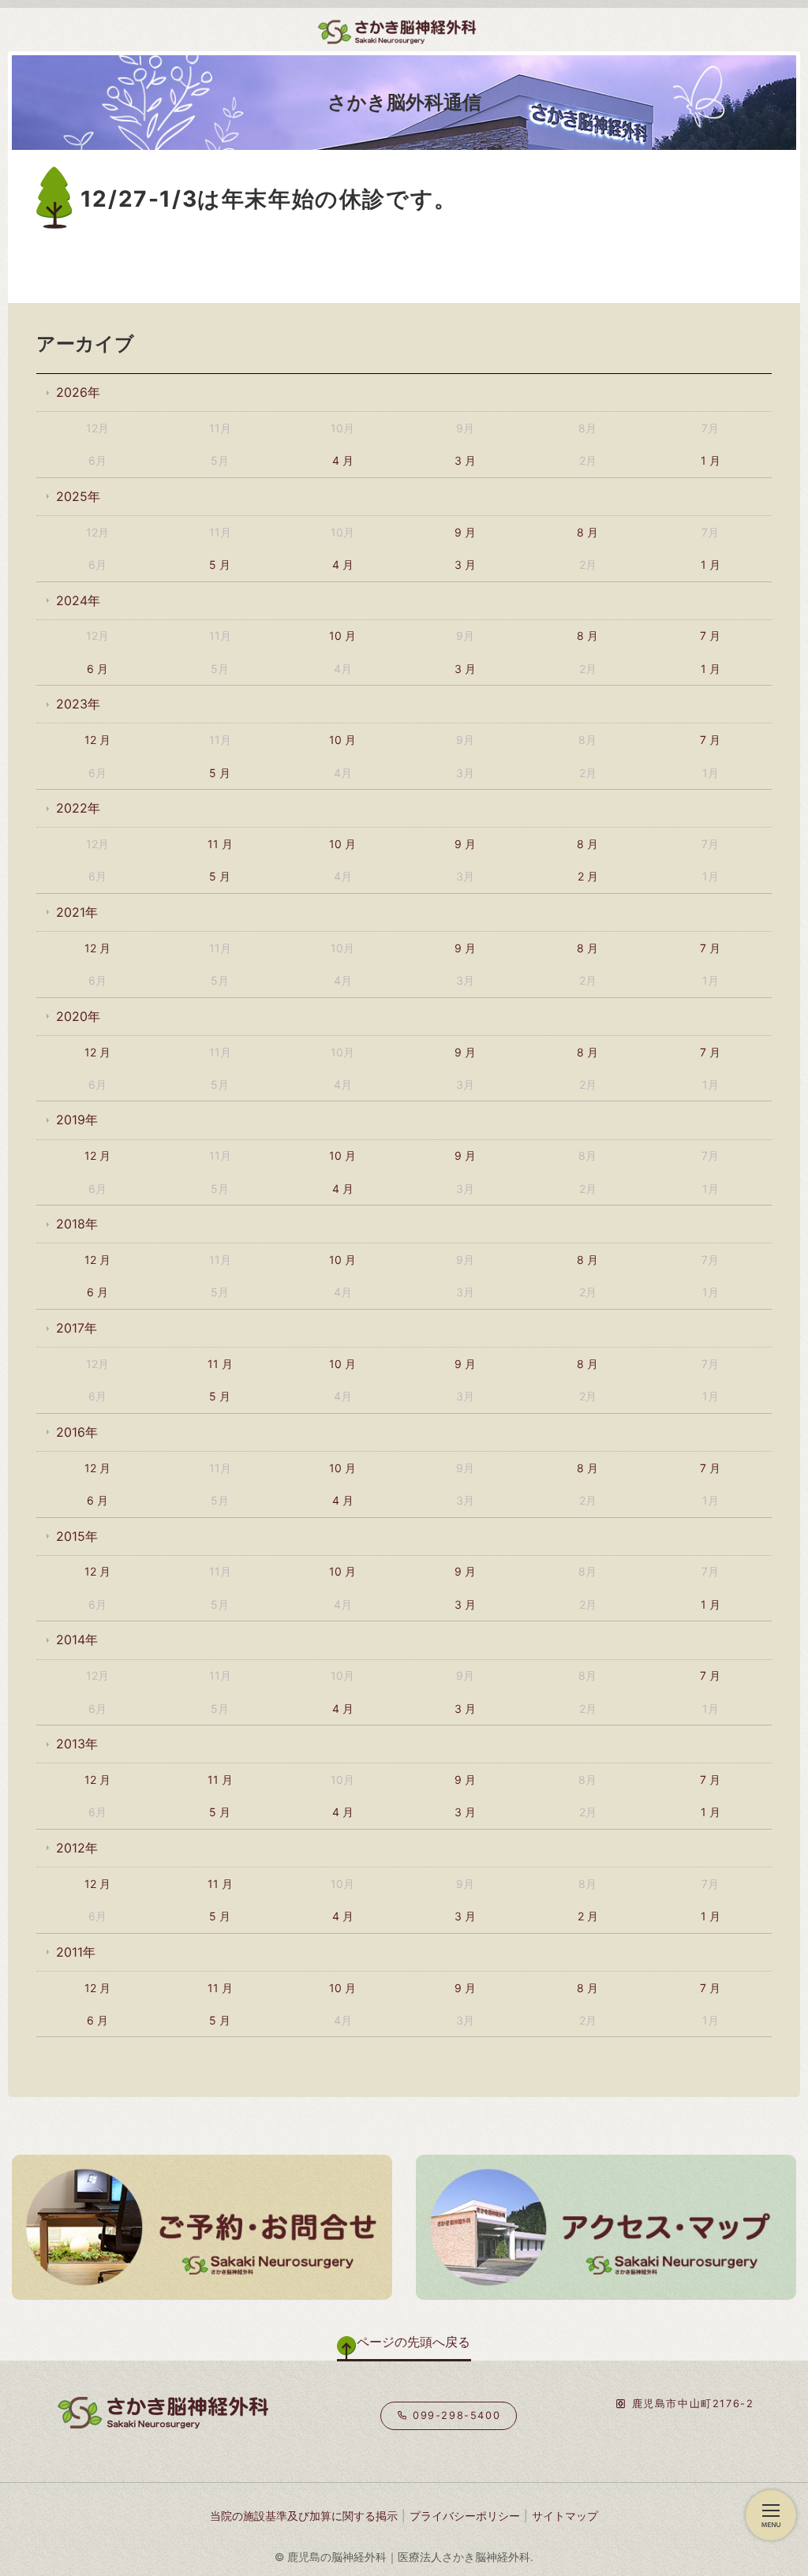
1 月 (711, 460)
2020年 (78, 1016)
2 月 (588, 876)
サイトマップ (565, 2516)
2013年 (77, 1744)
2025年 (78, 496)
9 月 (465, 532)
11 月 (220, 844)
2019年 (77, 1120)
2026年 (78, 392)
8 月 (587, 532)
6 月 (97, 669)
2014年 (77, 1639)
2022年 (78, 808)
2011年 (76, 1952)
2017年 (77, 1328)
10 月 (342, 636)
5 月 (220, 565)
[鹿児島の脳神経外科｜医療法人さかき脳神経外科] (292, 28)
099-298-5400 (454, 2415)
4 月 (343, 460)
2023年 (78, 704)
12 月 (97, 740)
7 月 (710, 636)
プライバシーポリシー (465, 2516)
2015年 (77, 1536)
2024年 (78, 600)
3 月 (465, 460)
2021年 (77, 912)
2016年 (77, 1432)
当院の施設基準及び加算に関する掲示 (304, 2516)
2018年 (77, 1224)
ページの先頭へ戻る (413, 2342)
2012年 (77, 1848)
